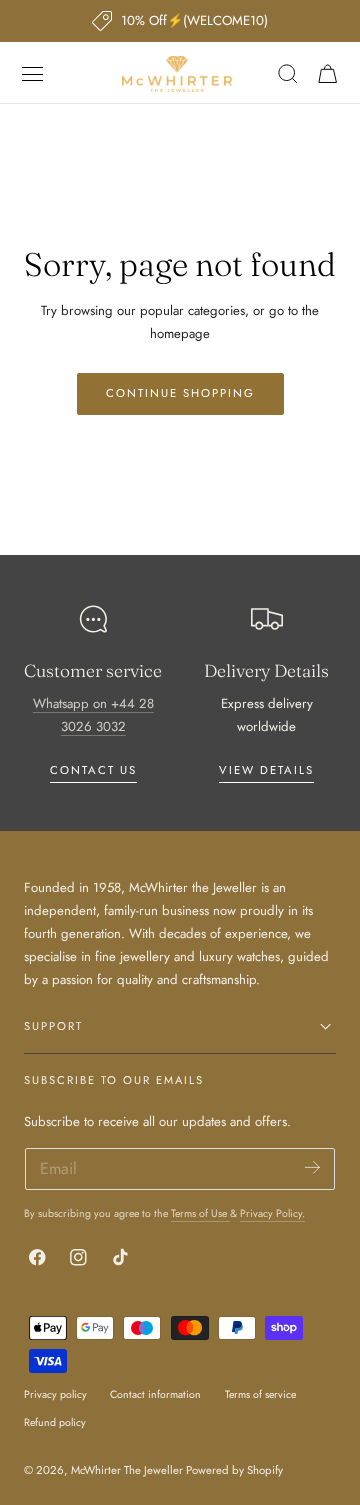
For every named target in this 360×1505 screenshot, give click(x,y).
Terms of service (260, 1394)
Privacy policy (55, 1394)
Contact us (93, 770)
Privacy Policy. (272, 1213)
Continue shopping (180, 393)
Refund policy (55, 1422)
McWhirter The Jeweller (127, 1470)
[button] (33, 74)
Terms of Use (200, 1213)
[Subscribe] (312, 1167)
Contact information (155, 1394)
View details (266, 770)
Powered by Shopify (234, 1470)
